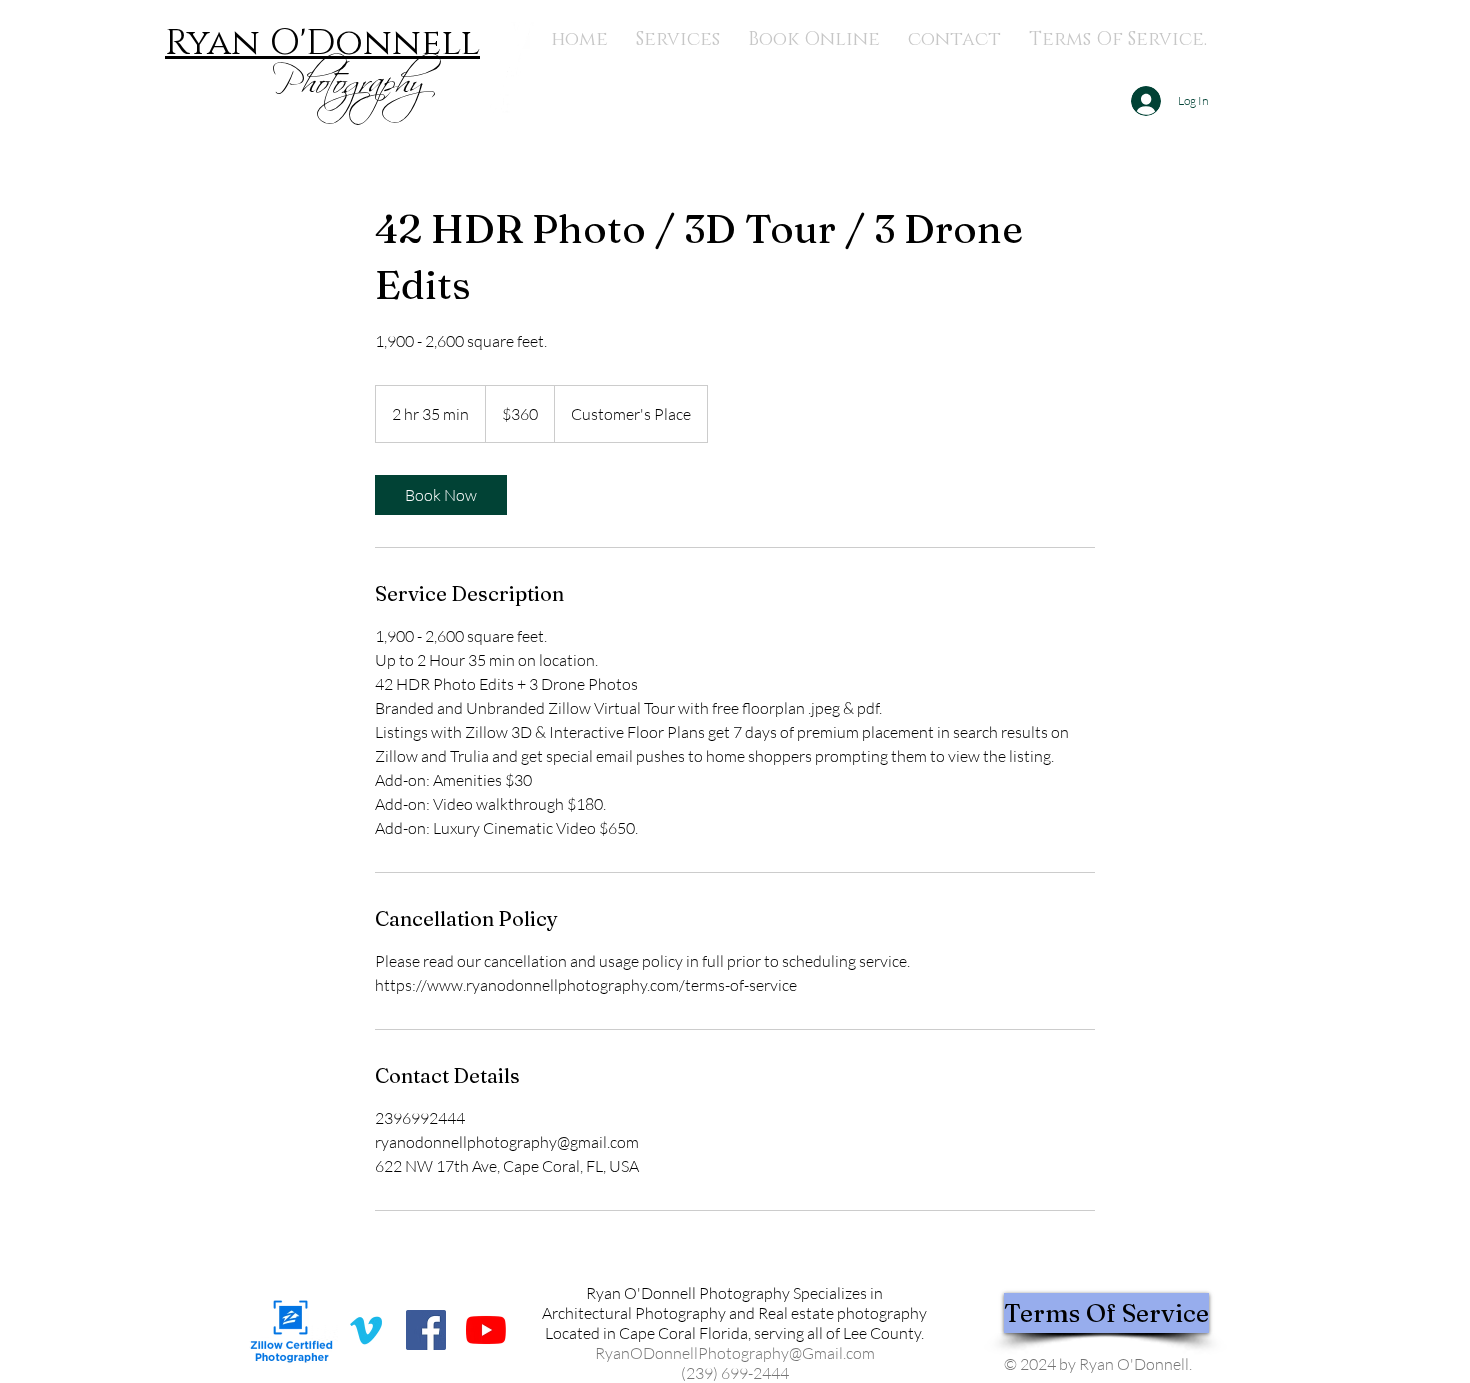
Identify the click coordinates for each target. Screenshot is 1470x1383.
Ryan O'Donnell (322, 43)
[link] (441, 495)
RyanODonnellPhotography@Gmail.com (735, 1353)
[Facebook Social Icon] (426, 1330)
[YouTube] (486, 1330)
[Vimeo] (366, 1330)
